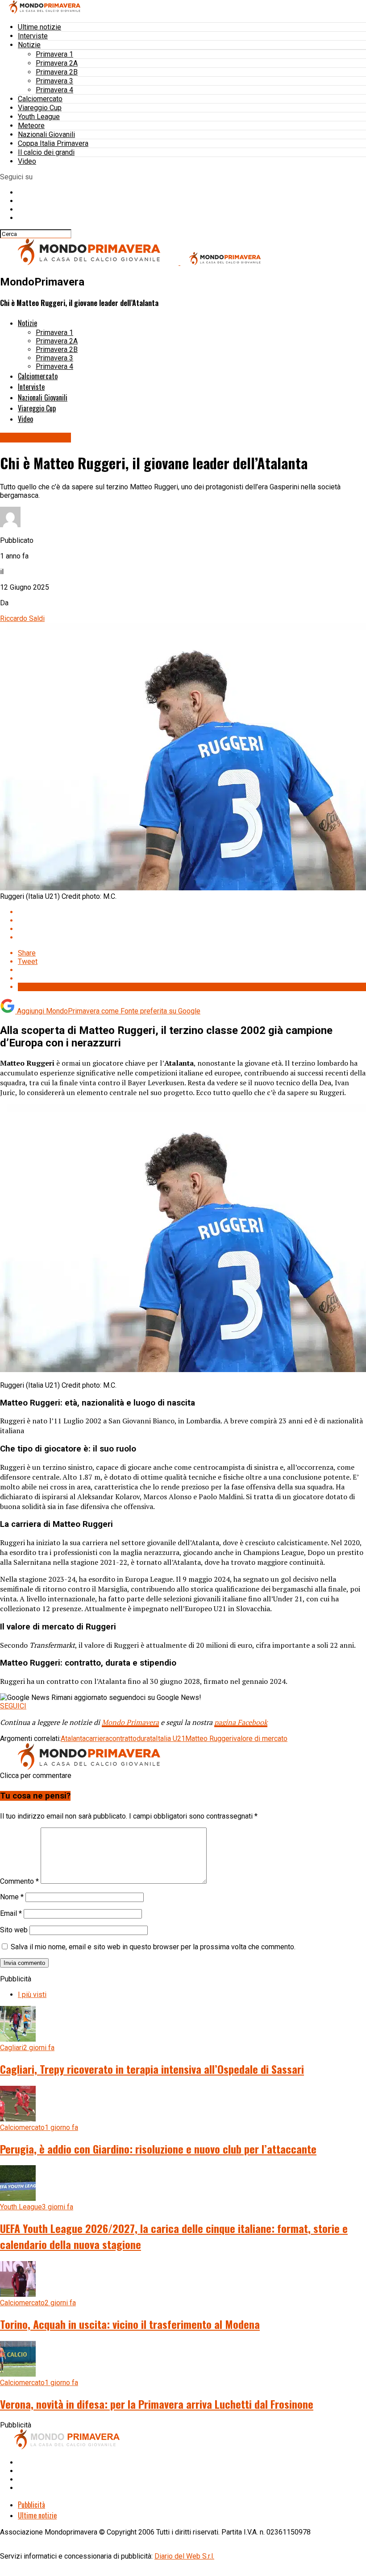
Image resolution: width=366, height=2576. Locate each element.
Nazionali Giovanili (46, 134)
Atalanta (73, 1739)
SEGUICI (13, 1706)
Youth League (39, 117)
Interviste (33, 36)
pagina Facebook (241, 1722)
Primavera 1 (54, 54)
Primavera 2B (57, 72)
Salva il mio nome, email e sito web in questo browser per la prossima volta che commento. (153, 1947)
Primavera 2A (57, 63)
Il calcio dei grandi (46, 152)
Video (27, 161)
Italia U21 (171, 1739)
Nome (12, 1897)
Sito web (14, 1930)
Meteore (31, 126)
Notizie (29, 45)
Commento (19, 1881)
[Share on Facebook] (192, 912)
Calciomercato (40, 99)
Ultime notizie (40, 27)
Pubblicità (31, 2505)
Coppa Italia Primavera (53, 143)
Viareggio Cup (40, 108)
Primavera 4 (54, 90)
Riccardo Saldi (22, 618)
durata (146, 1739)
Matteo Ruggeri (209, 1739)
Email (11, 1913)
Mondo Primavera (130, 1722)
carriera (97, 1739)
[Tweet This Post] (192, 920)
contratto (123, 1739)
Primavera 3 (54, 81)
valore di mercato (260, 1739)
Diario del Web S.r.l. (184, 2556)
